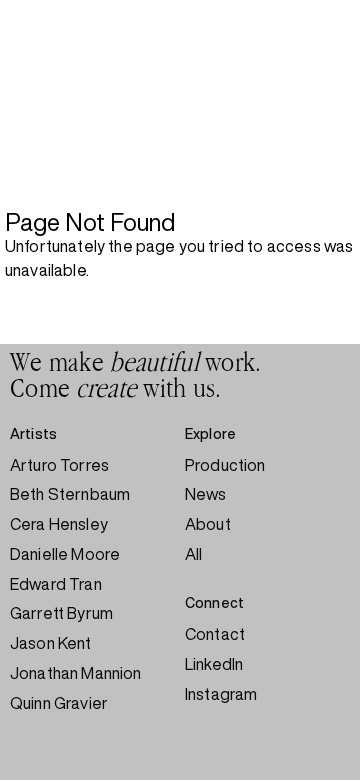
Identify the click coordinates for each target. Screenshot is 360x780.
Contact (215, 634)
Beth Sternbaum (70, 494)
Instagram (221, 694)
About (208, 524)
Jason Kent (51, 643)
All (193, 554)
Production (225, 465)
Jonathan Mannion (76, 673)
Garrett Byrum (61, 613)
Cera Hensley (59, 524)
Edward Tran (56, 584)
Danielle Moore (65, 554)
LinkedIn (214, 664)
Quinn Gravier (59, 703)
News (206, 494)
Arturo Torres (59, 465)
